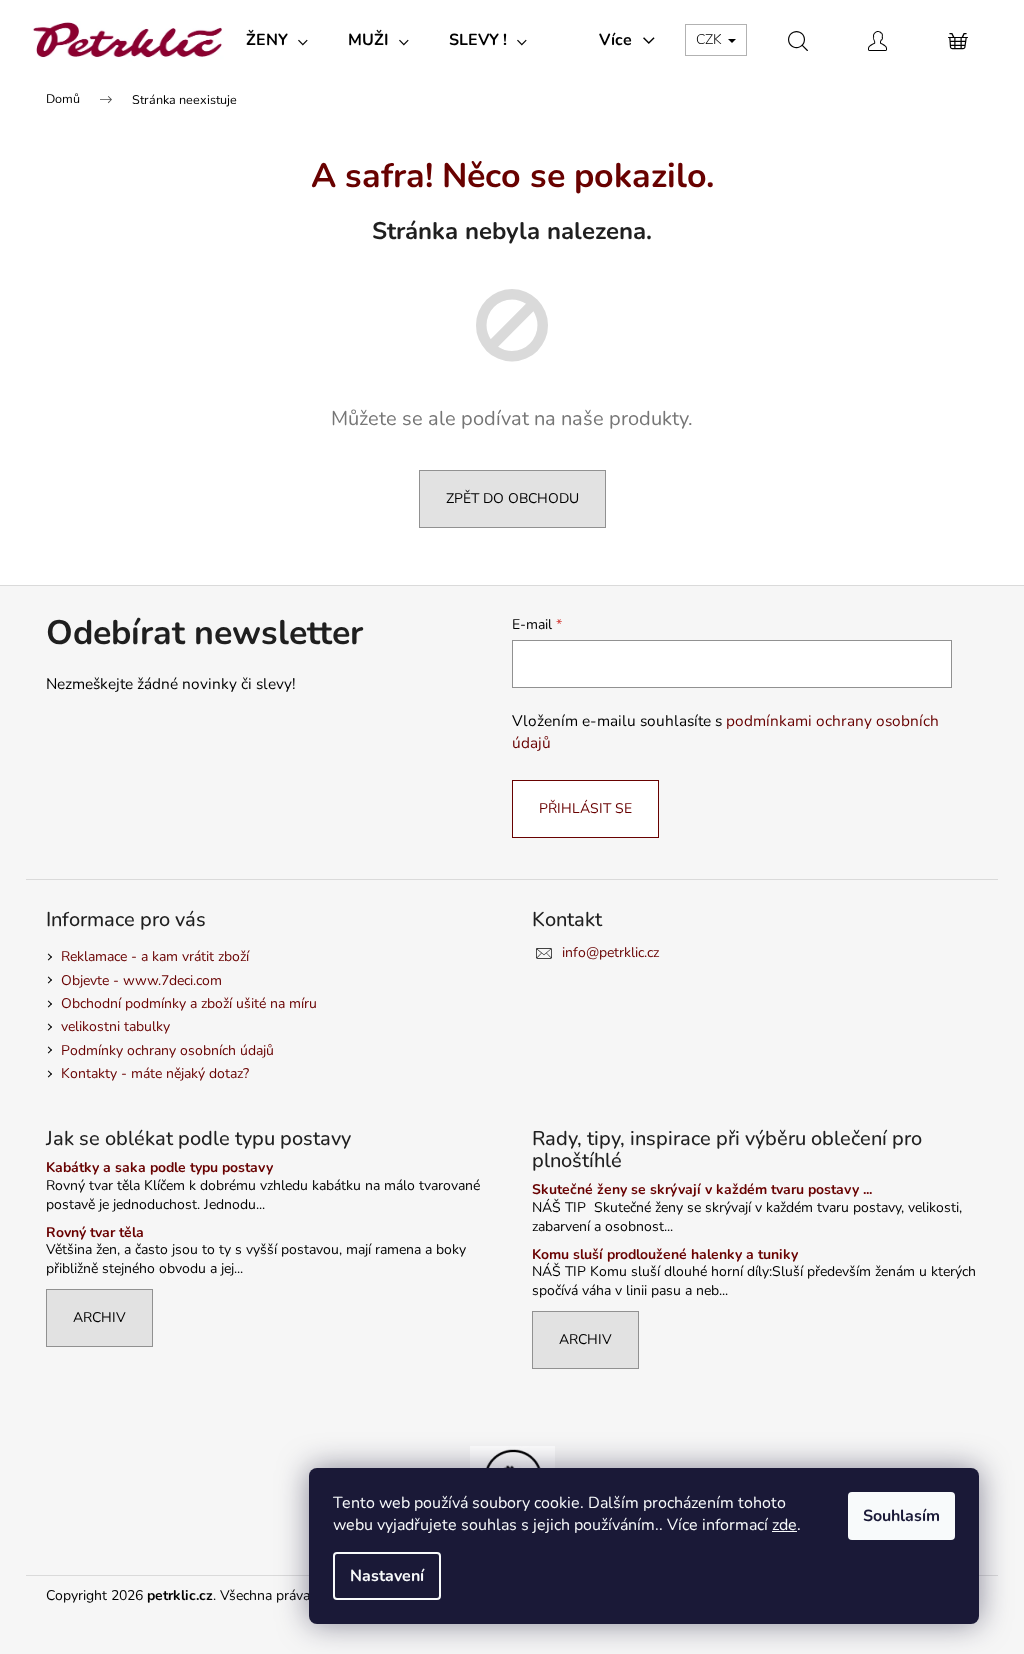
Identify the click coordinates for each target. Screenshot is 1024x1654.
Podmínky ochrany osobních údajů (167, 1050)
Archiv (99, 1317)
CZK (711, 39)
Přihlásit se (585, 808)
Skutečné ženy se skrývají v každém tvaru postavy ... (702, 1189)
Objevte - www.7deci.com (141, 980)
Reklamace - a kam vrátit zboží (155, 956)
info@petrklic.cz (610, 952)
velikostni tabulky (115, 1026)
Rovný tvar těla (95, 1232)
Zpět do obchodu (512, 498)
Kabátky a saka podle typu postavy (159, 1167)
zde (784, 1525)
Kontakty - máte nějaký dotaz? (155, 1073)
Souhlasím (901, 1516)
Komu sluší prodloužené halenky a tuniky (665, 1254)
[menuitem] (277, 40)
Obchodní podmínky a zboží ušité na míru (189, 1003)
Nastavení (387, 1576)
